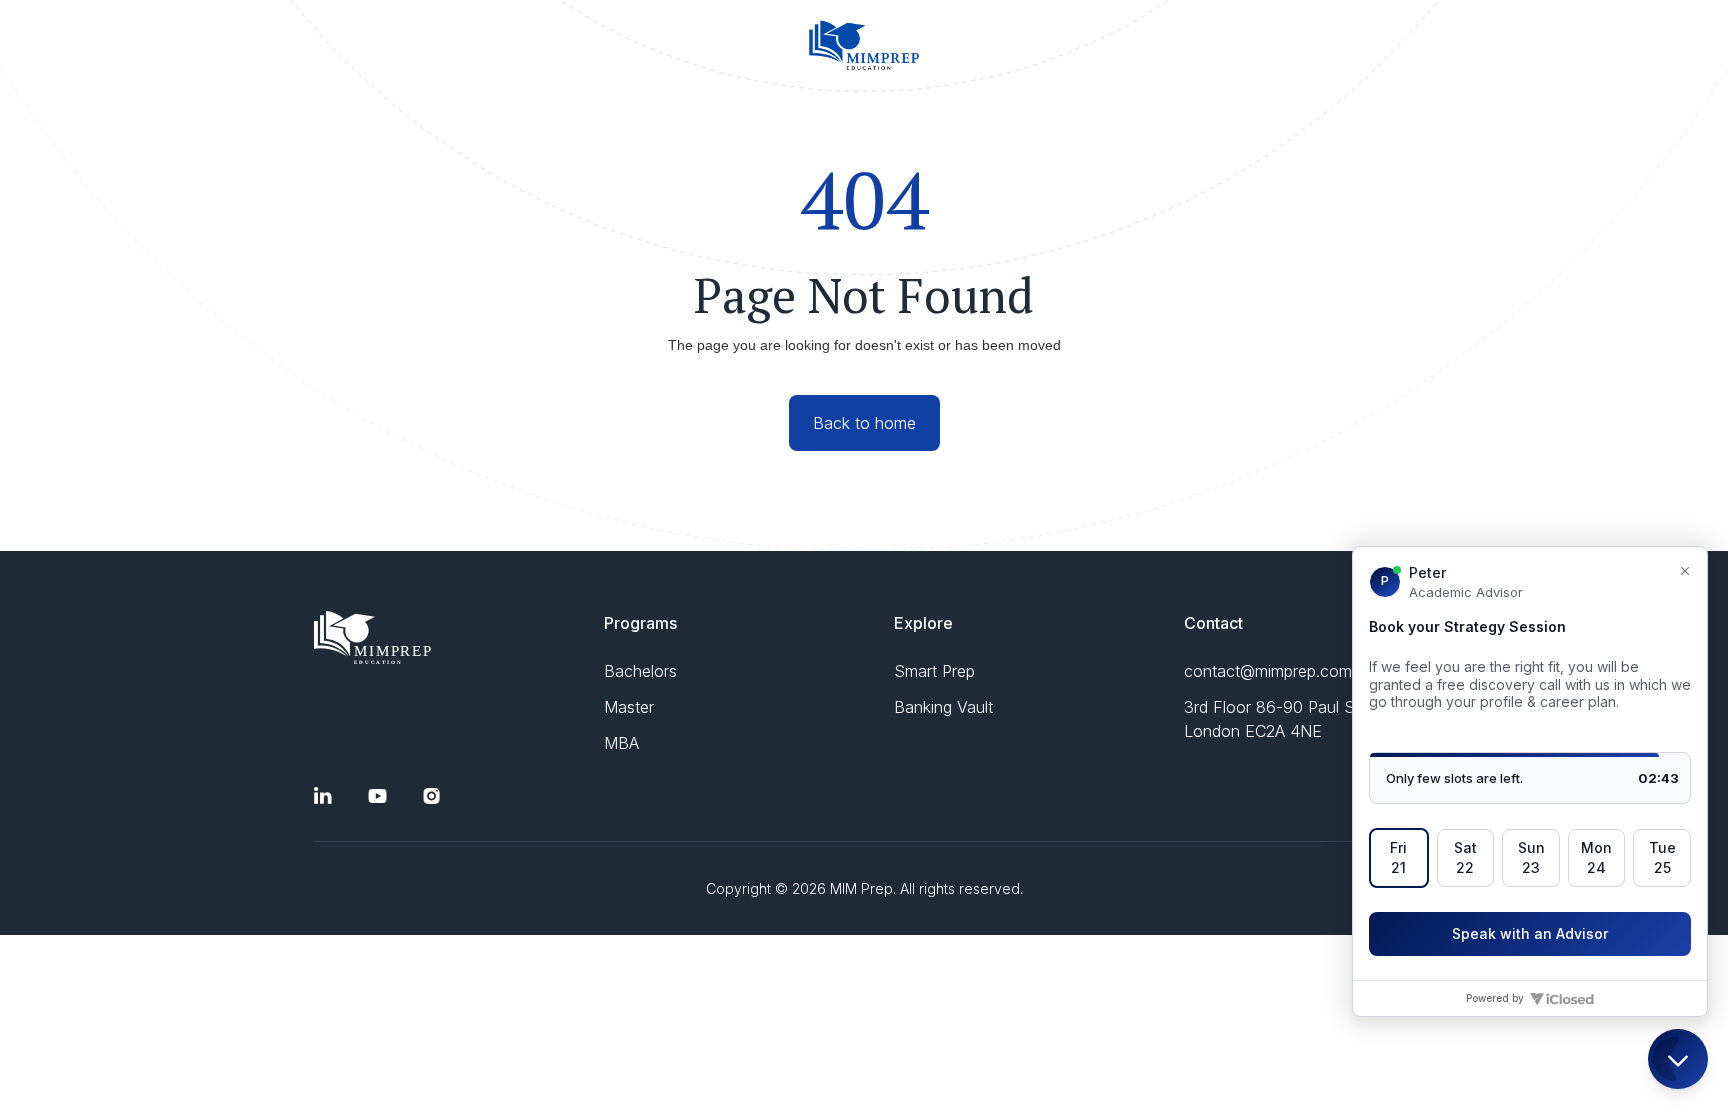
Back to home (864, 423)
